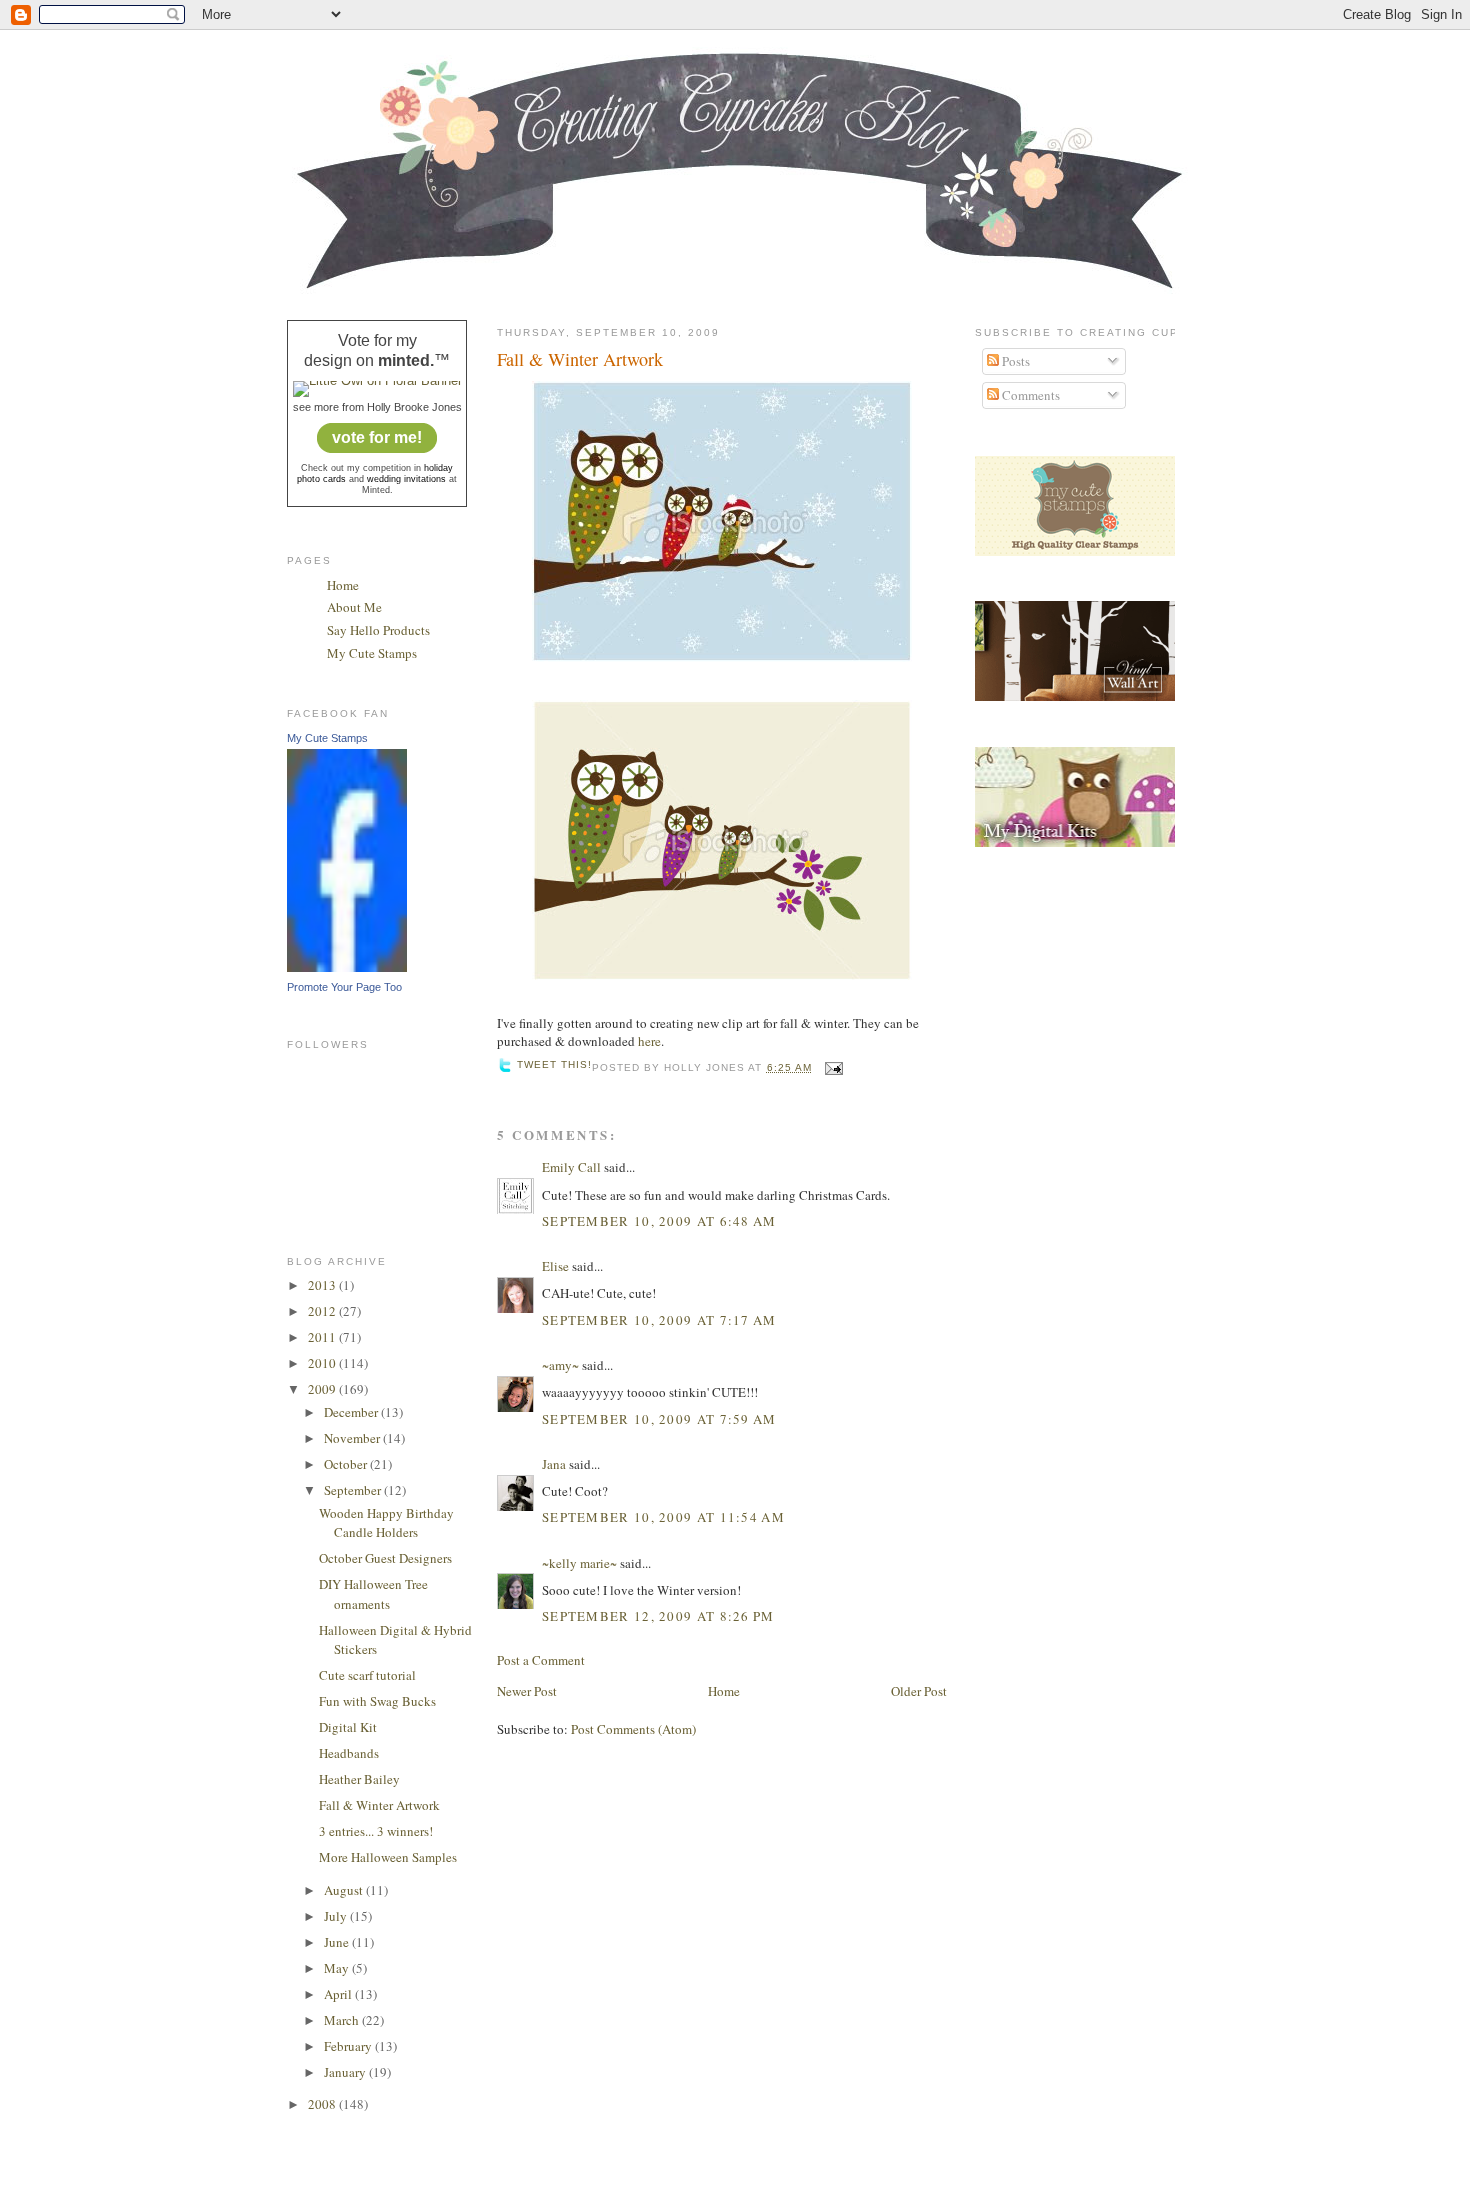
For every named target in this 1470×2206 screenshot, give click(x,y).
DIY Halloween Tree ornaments (373, 1594)
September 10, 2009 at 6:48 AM (659, 1221)
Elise (555, 1266)
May (338, 1968)
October (347, 1464)
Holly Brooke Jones (414, 407)
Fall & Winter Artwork (379, 1805)
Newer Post (527, 1691)
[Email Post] (831, 1067)
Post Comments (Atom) (633, 1729)
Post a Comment (541, 1660)
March (343, 2020)
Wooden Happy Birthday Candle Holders (386, 1523)
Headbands (349, 1753)
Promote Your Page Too (344, 987)
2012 (323, 1311)
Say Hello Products (378, 630)
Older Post (919, 1691)
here (649, 1041)
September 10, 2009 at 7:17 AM (659, 1320)
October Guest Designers (385, 1558)
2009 (323, 1389)
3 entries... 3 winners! (376, 1831)
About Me (354, 607)
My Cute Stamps (372, 653)
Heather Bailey (359, 1779)
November (353, 1438)
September (354, 1490)
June (338, 1942)
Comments (1029, 395)
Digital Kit (348, 1727)
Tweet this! (554, 1064)
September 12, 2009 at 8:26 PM (658, 1616)
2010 (323, 1363)
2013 (323, 1285)
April (339, 1994)
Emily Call (571, 1167)
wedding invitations (406, 479)
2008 (323, 2104)
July (337, 1916)
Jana (554, 1464)
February (349, 2046)
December (352, 1412)
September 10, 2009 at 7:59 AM (659, 1419)
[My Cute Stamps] (347, 967)
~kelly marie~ (579, 1563)
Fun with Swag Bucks (377, 1701)
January (346, 2072)
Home (343, 585)
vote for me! (377, 437)
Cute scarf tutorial (367, 1675)
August (345, 1890)
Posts (1014, 361)
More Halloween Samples (388, 1857)
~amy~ (560, 1365)
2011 (323, 1337)
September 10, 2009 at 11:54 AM (663, 1517)
